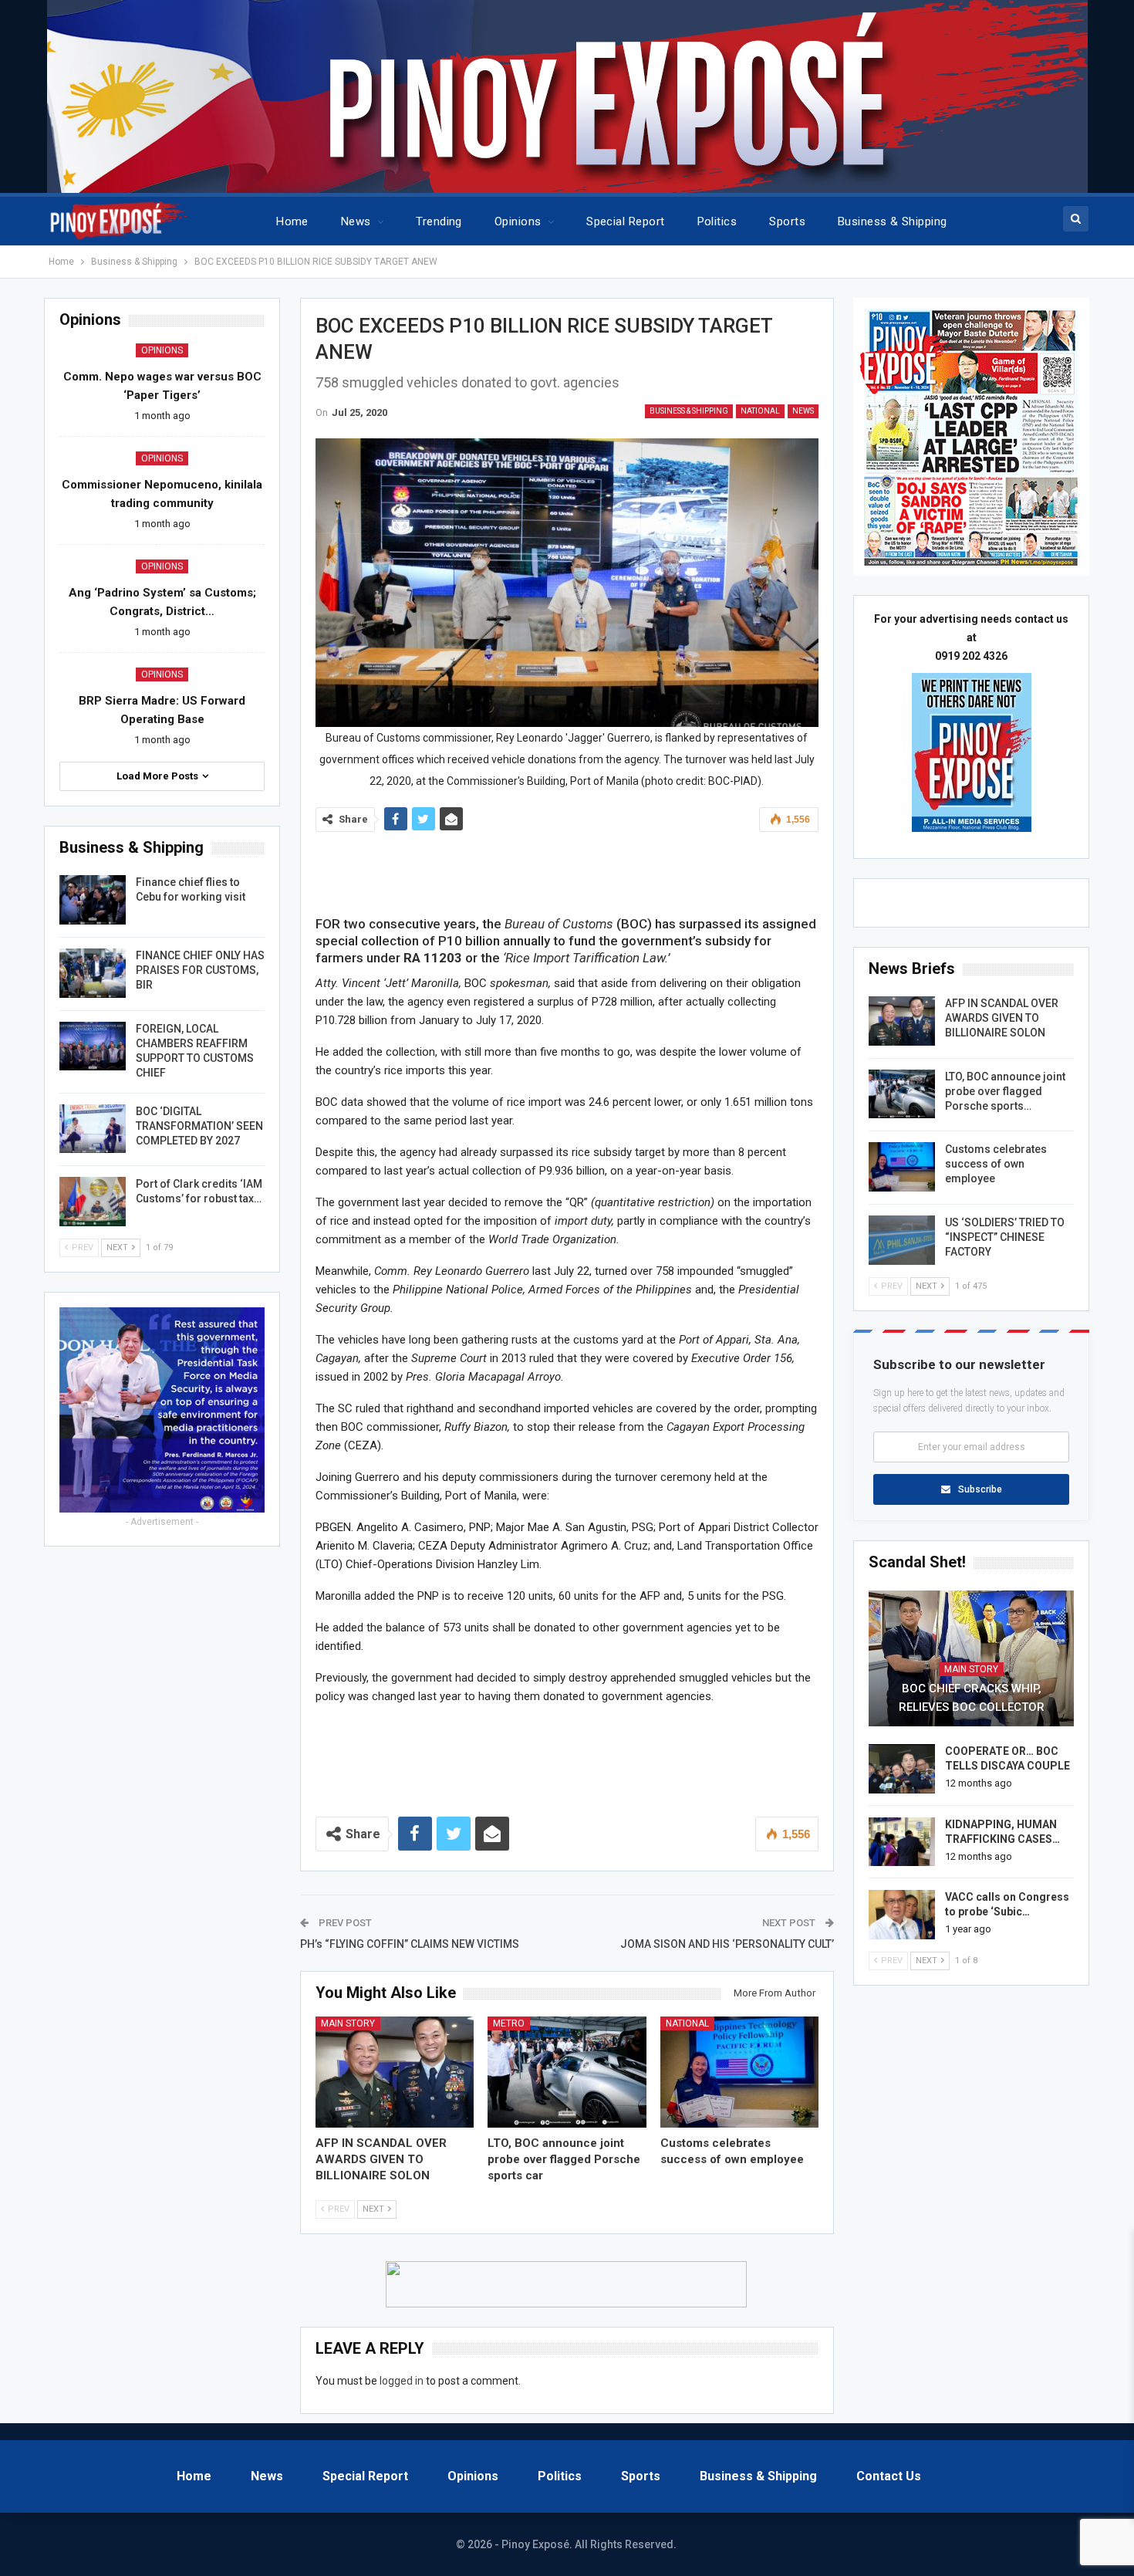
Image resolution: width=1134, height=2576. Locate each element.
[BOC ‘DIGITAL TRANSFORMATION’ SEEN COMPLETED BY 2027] (93, 1129)
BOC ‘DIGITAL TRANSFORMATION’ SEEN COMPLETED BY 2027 (199, 1126)
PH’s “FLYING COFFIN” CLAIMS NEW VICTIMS (410, 1944)
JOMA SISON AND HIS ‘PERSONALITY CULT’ (727, 1944)
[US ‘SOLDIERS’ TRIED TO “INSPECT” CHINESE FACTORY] (902, 1240)
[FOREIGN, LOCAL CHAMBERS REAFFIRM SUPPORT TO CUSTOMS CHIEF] (93, 1046)
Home (292, 221)
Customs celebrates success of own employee (996, 1164)
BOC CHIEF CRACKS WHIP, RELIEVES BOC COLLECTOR (972, 1698)
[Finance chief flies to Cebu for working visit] (93, 900)
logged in (402, 2381)
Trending (439, 221)
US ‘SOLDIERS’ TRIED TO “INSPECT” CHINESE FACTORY (1005, 1237)
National (760, 411)
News (356, 221)
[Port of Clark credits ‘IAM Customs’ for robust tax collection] (93, 1202)
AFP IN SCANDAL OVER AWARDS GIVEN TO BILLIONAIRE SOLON (1002, 1018)
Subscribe (980, 1489)
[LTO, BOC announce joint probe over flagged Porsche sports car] (567, 2072)
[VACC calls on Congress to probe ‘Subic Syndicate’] (902, 1915)
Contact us (889, 2476)
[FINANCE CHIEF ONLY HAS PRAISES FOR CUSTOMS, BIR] (93, 973)
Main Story (348, 2023)
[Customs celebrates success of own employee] (740, 2072)
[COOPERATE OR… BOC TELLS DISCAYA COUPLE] (902, 1769)
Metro (509, 2023)
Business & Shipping (893, 221)
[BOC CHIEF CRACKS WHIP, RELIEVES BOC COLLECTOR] (971, 1658)
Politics (717, 221)
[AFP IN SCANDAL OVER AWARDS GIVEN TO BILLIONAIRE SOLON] (395, 2072)
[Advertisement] (567, 870)
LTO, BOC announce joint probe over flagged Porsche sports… (1005, 1091)
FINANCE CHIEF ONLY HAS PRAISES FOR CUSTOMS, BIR (200, 970)
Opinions (518, 221)
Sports (787, 221)
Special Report (625, 221)
